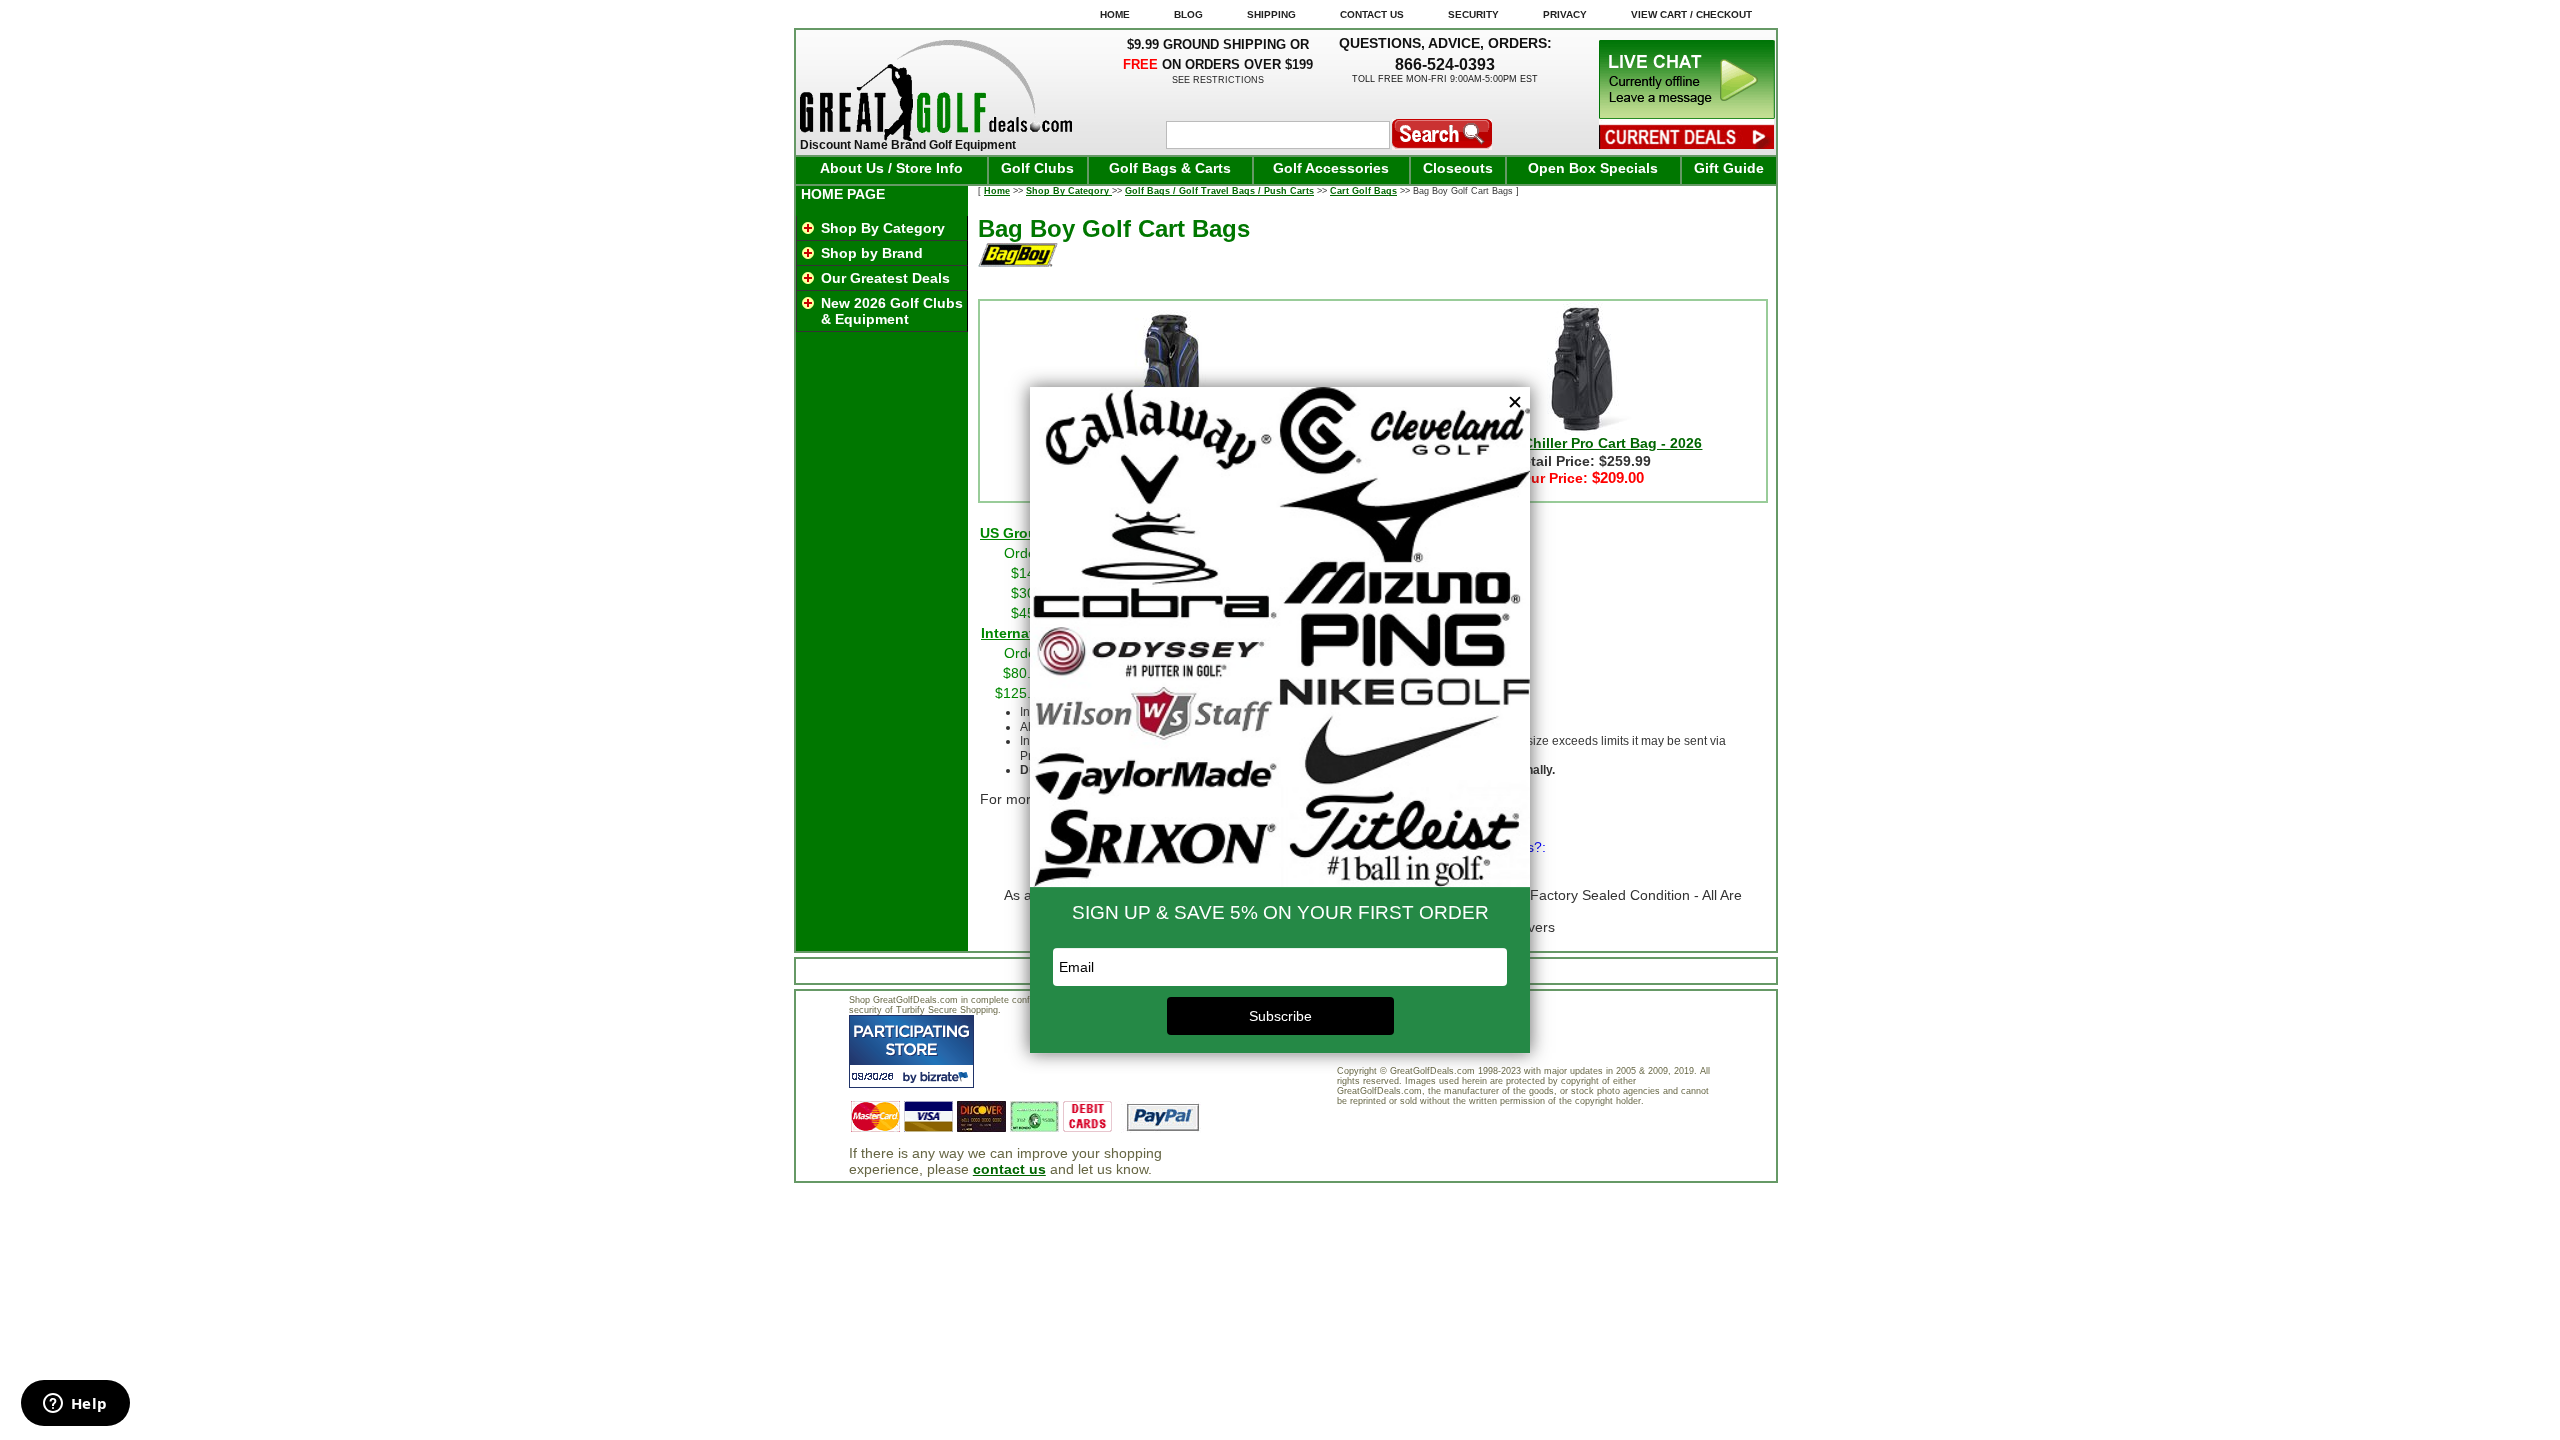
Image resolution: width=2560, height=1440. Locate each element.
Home (997, 191)
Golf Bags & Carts (1170, 168)
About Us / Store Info (891, 168)
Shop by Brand (872, 253)
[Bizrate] (946, 1076)
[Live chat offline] (1687, 114)
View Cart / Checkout (1691, 14)
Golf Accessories (1331, 168)
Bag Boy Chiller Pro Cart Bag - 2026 (1581, 443)
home (1115, 14)
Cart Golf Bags (1363, 191)
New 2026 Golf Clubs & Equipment (892, 311)
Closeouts (1458, 168)
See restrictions (1218, 80)
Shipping (1271, 14)
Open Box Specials (1593, 168)
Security (1473, 14)
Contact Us (1372, 14)
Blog (1188, 14)
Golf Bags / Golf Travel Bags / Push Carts (1219, 191)
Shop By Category (883, 228)
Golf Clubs (1037, 168)
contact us (1009, 1169)
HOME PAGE (843, 194)
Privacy (1565, 14)
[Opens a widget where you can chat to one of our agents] (75, 1405)
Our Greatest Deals (885, 278)
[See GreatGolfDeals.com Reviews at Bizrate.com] (911, 1051)
